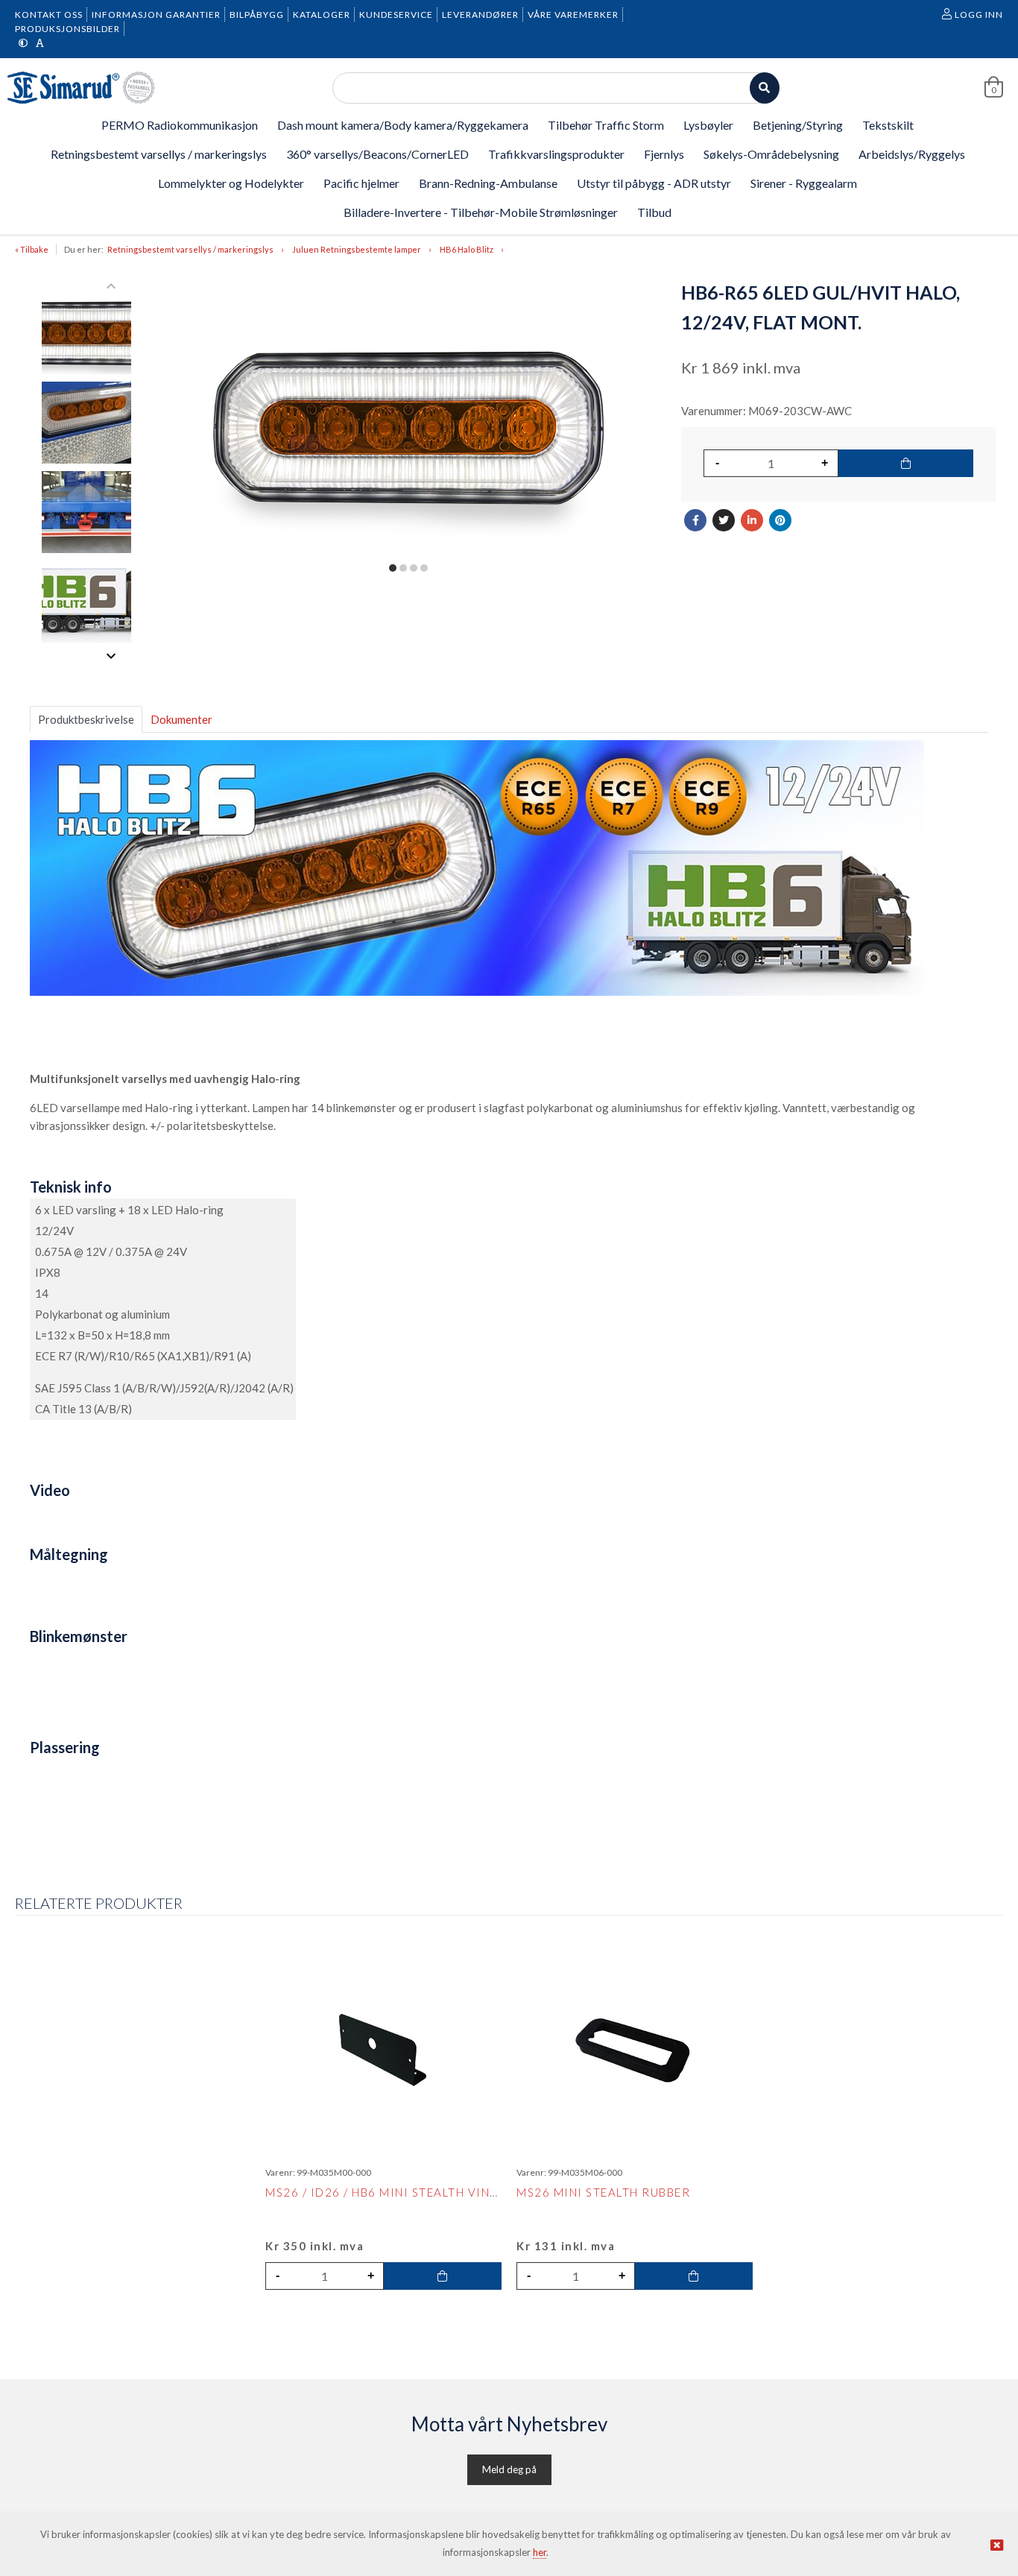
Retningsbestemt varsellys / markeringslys (190, 249)
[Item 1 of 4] (87, 471)
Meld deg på (509, 2469)
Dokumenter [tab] (181, 719)
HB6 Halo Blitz (467, 249)
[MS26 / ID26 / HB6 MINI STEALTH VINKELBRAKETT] (383, 2050)
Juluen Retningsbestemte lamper (357, 249)
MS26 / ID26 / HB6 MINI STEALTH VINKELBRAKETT (417, 2192)
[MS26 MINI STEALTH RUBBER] (635, 2050)
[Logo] (82, 88)
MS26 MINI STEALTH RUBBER (603, 2192)
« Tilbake (32, 249)
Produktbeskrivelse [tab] (86, 719)
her (540, 2552)
